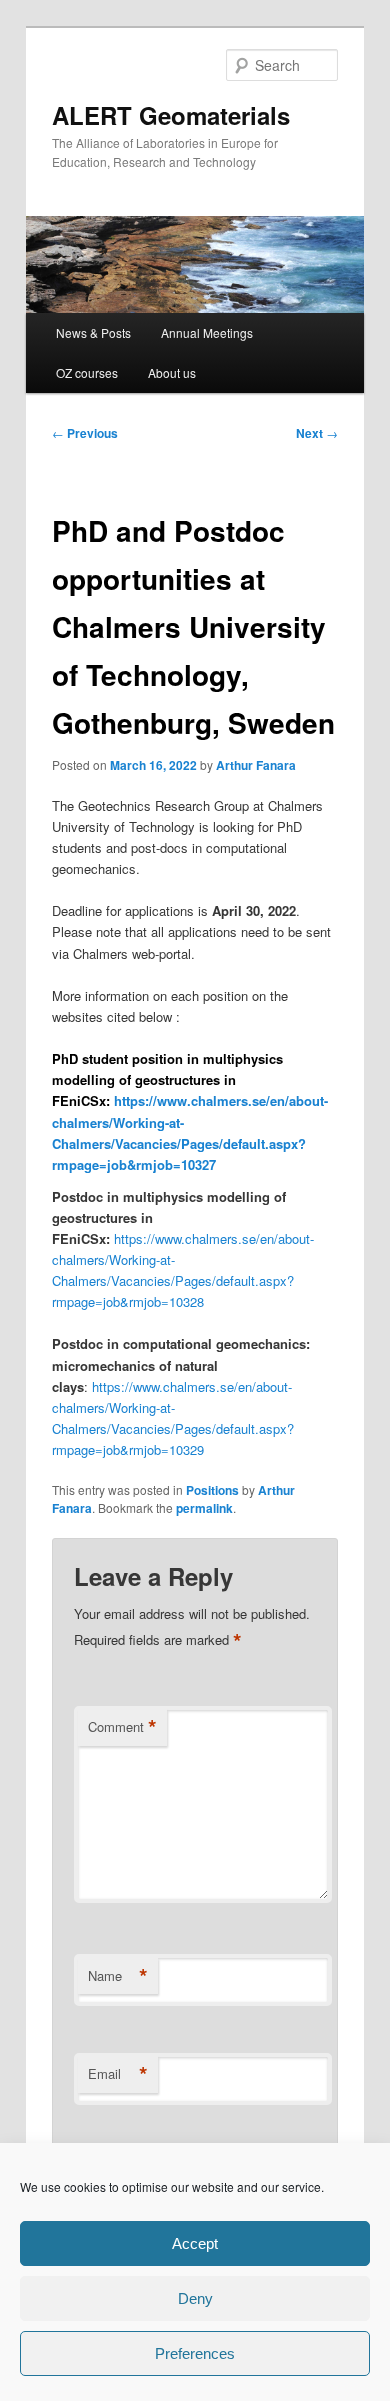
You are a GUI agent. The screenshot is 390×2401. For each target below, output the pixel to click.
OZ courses (87, 372)
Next (317, 433)
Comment (122, 1727)
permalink (204, 1508)
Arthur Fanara (256, 765)
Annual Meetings (207, 332)
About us (172, 372)
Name (118, 1976)
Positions (212, 1490)
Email (118, 2074)
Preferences (195, 2353)
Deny (195, 2298)
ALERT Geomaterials (171, 115)
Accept (195, 2243)
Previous (85, 433)
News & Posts (93, 332)
